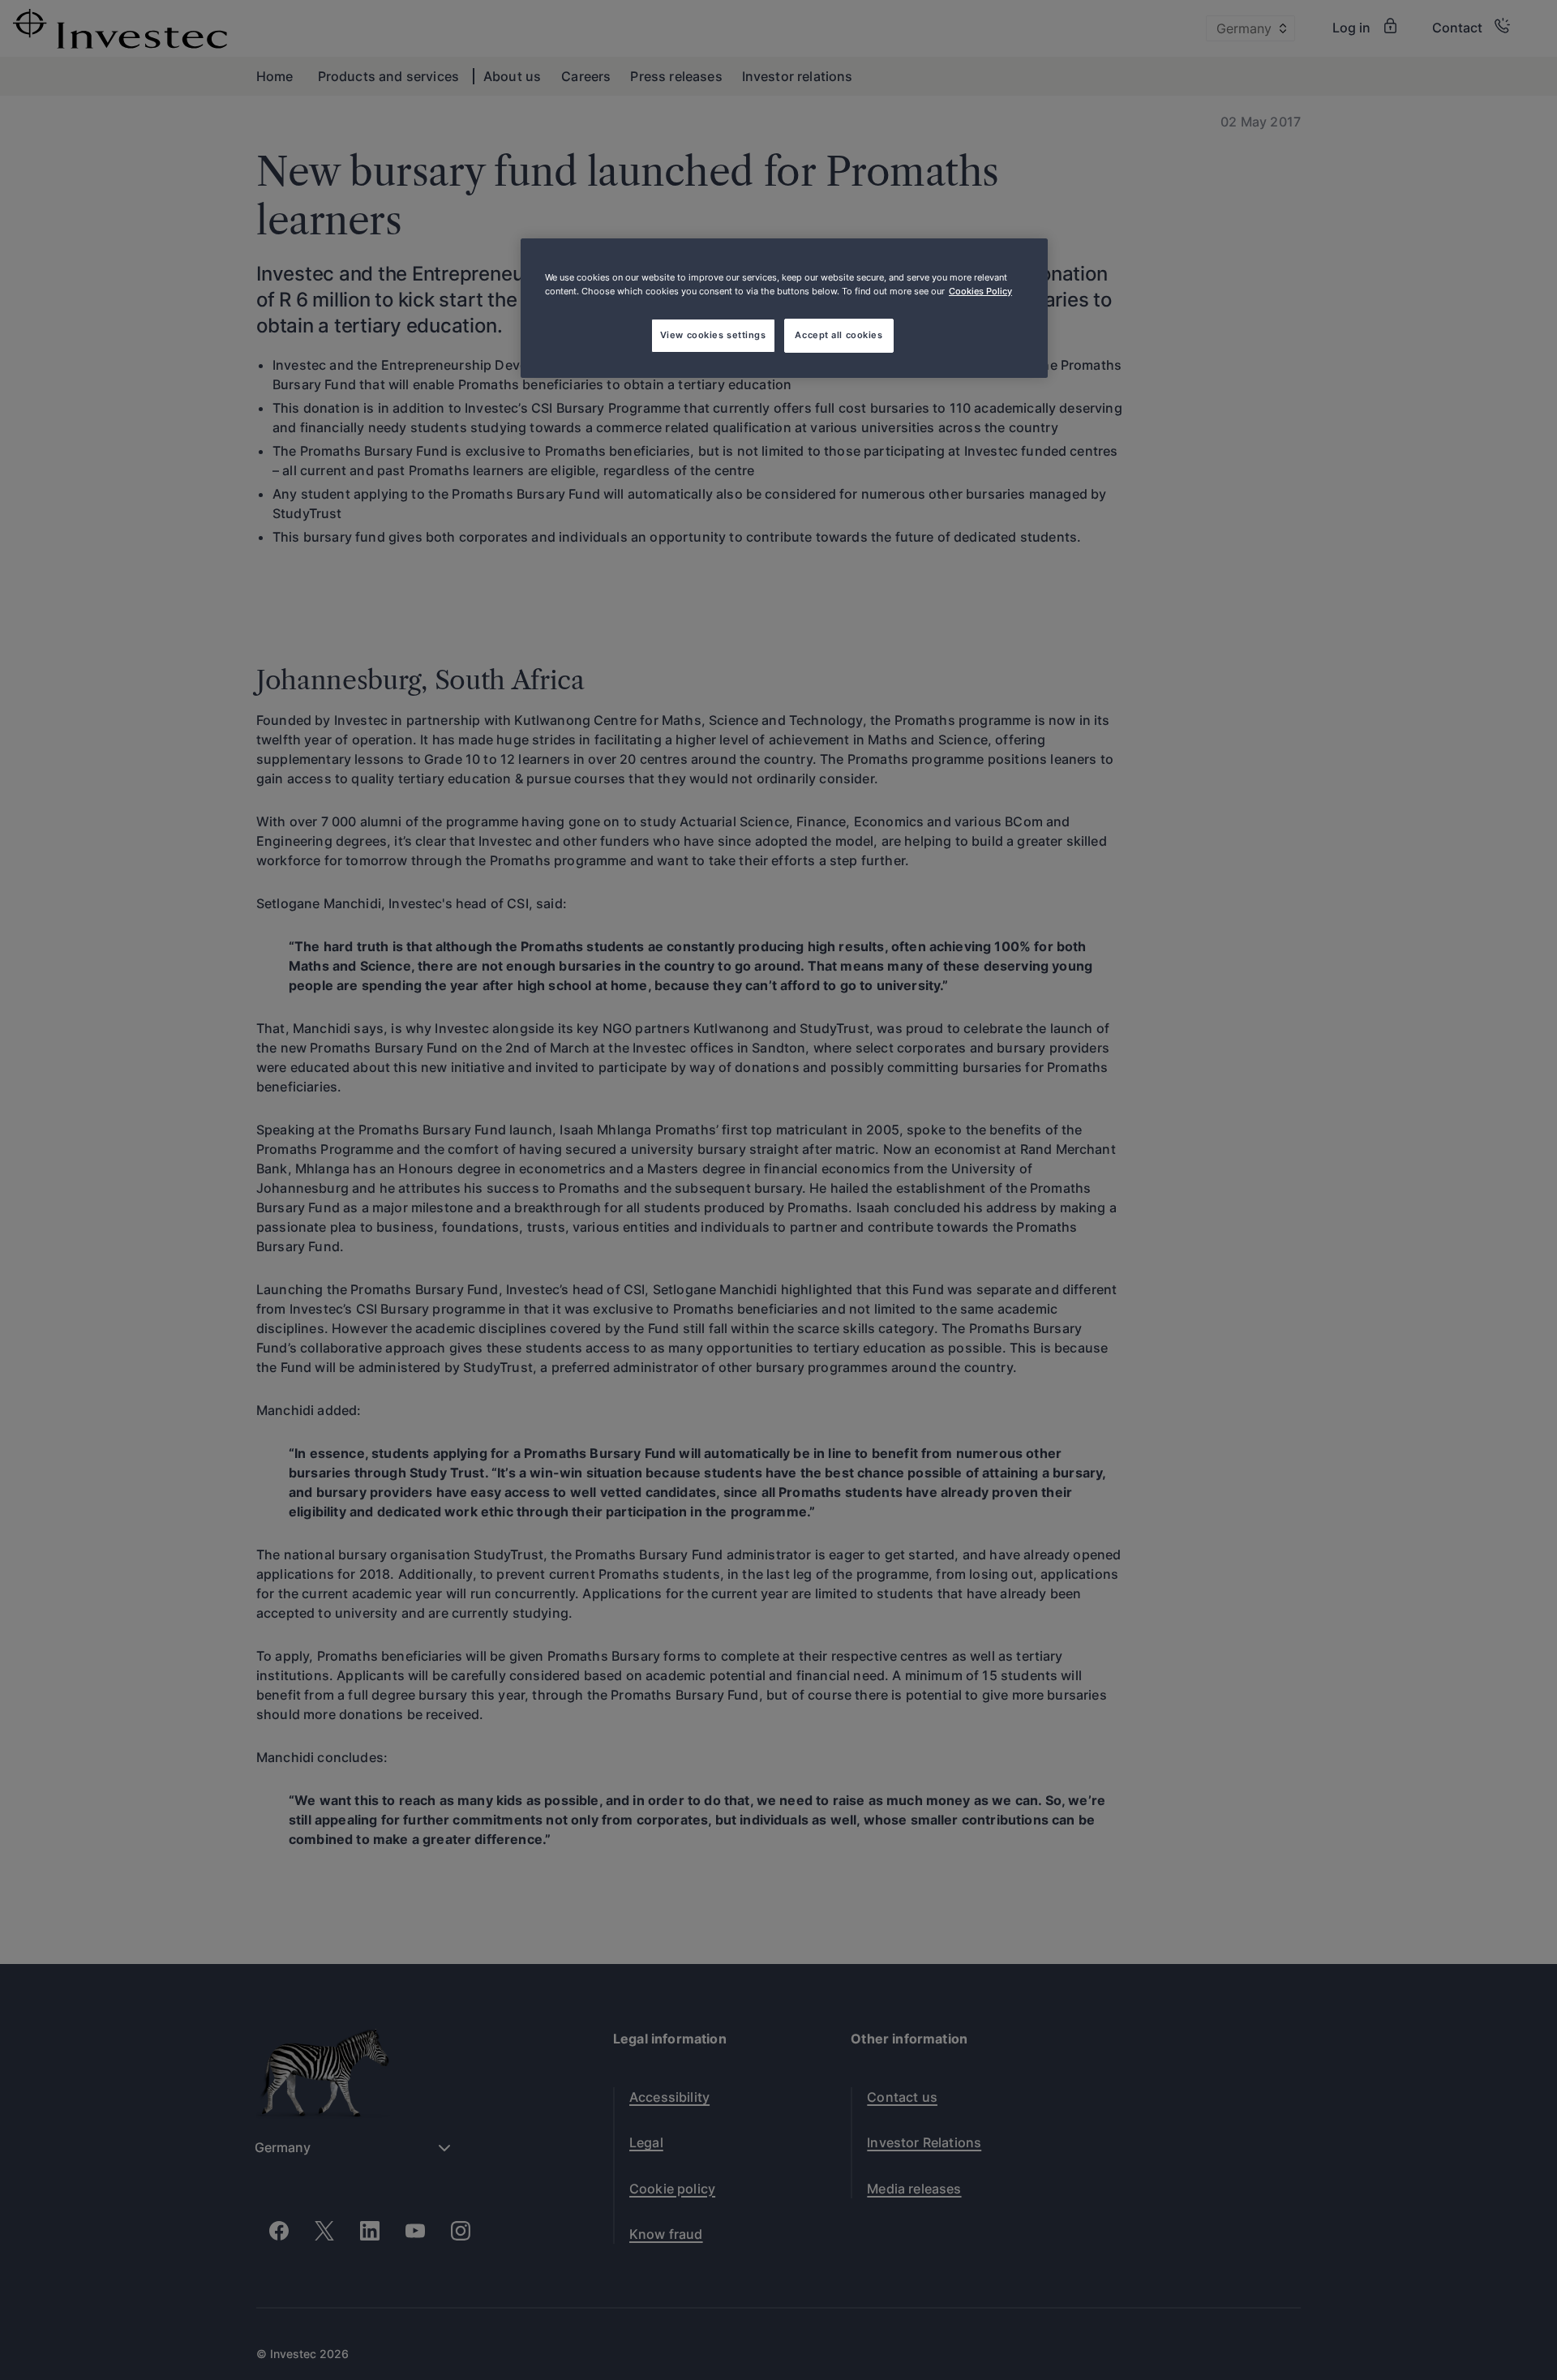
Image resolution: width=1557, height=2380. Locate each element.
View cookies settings (713, 335)
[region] (784, 308)
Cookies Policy (980, 291)
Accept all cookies (839, 335)
